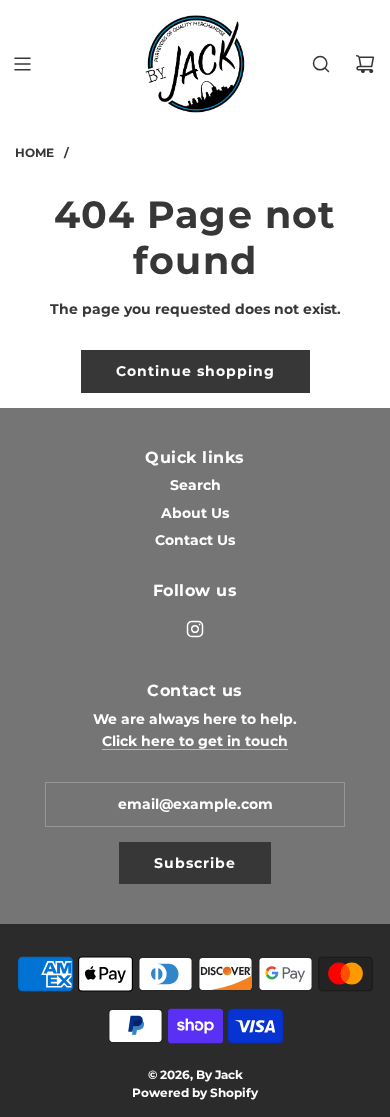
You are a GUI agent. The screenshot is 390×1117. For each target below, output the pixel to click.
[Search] (321, 64)
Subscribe (195, 863)
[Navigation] (22, 64)
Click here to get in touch (195, 741)
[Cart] (365, 64)
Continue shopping (195, 371)
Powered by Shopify (195, 1092)
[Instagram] (195, 629)
